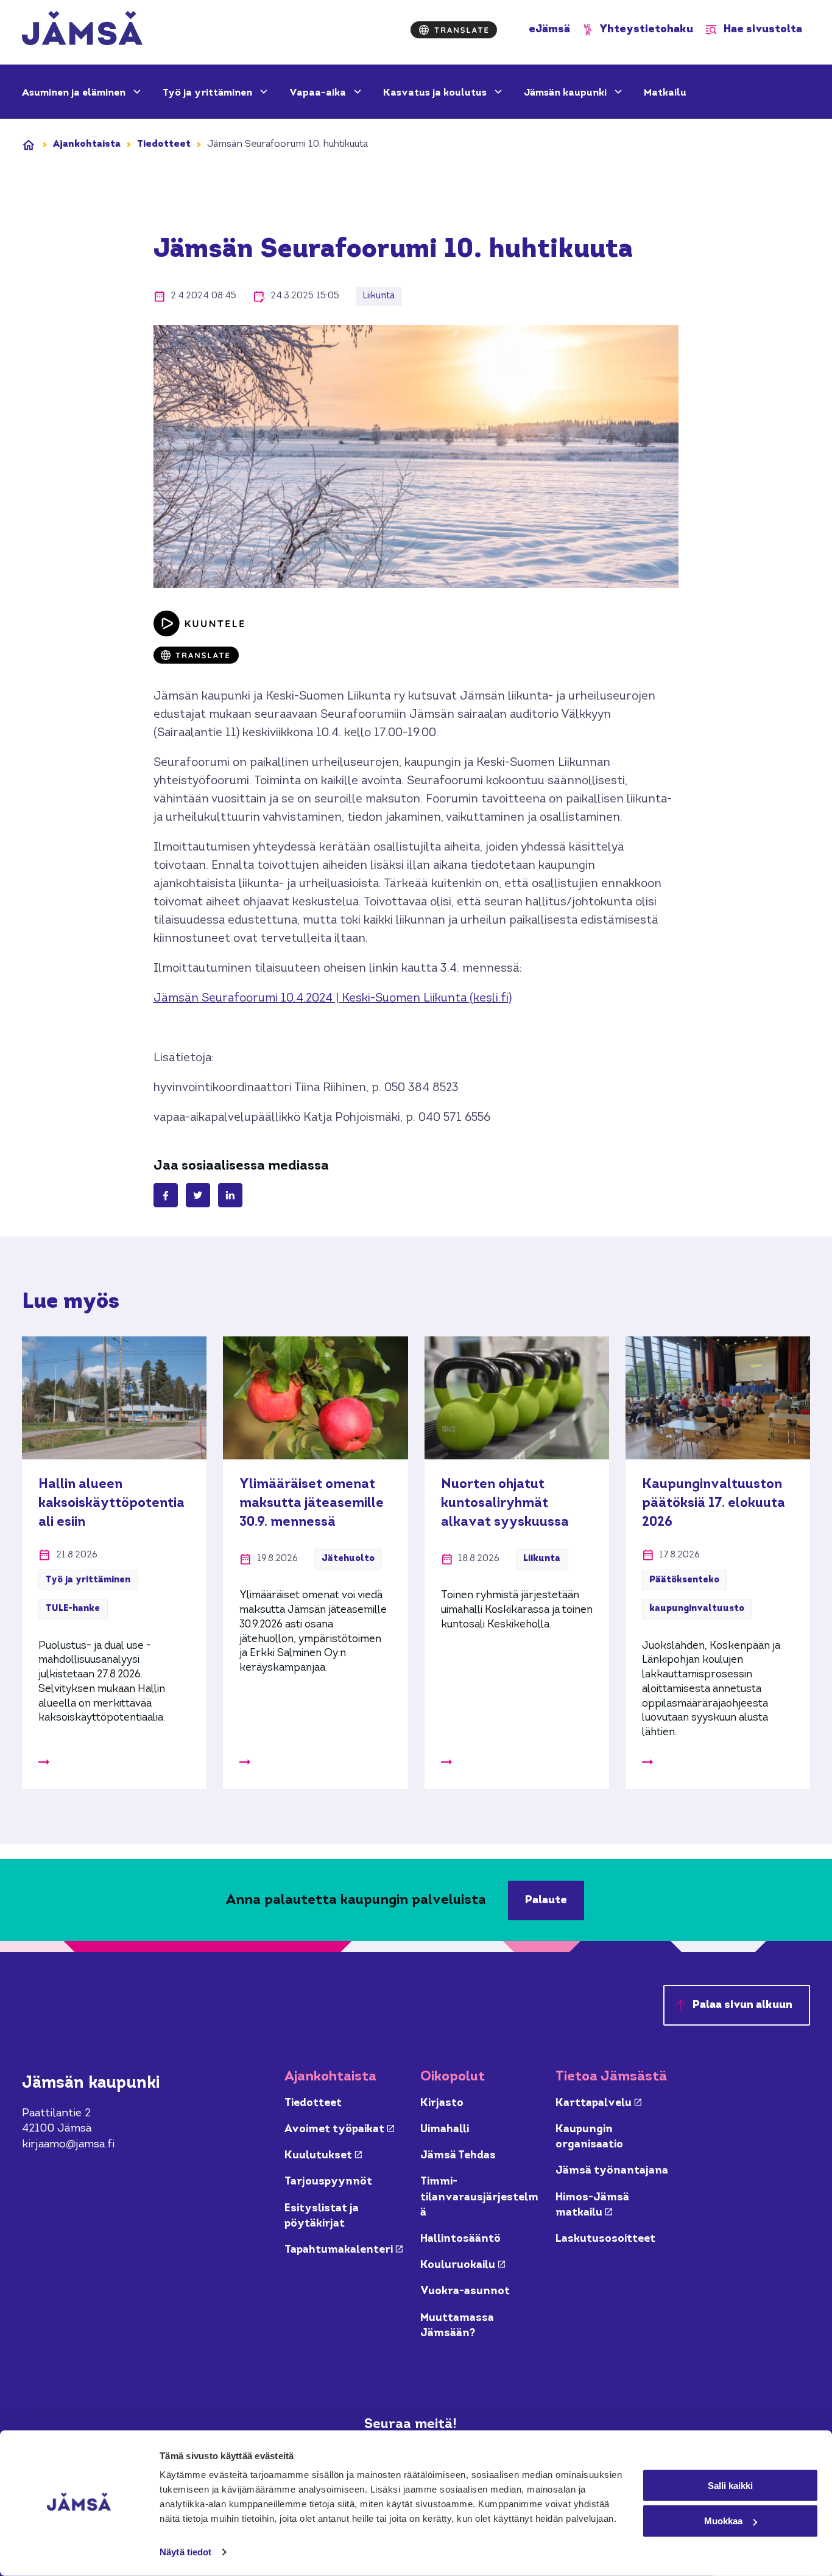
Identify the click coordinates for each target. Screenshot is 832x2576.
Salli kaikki (730, 2485)
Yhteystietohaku (647, 30)
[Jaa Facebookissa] (166, 1195)
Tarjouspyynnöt (328, 2182)
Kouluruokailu (463, 2265)
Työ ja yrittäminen (209, 93)
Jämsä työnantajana (612, 2171)
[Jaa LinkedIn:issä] (230, 1195)
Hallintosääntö (460, 2239)
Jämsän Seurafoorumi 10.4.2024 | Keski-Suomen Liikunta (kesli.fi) (333, 999)
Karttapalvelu (598, 2103)
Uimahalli (445, 2129)
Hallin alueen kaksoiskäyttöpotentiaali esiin (111, 1503)
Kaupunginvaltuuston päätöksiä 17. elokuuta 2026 (714, 1503)
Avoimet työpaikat (339, 2129)
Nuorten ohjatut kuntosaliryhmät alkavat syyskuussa (505, 1503)
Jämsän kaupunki (566, 93)
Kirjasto (442, 2103)
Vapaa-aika (319, 93)
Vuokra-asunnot (465, 2291)
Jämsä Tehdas (458, 2156)
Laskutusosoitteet (605, 2239)
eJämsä (549, 30)
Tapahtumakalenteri (344, 2250)
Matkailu (665, 93)
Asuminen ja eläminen (75, 93)
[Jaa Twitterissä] (198, 1195)
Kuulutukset (323, 2156)
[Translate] (454, 30)
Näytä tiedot (185, 2552)
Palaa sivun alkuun (742, 2005)
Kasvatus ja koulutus (436, 93)
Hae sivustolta (763, 30)
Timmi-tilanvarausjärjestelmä (479, 2197)
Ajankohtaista (87, 144)
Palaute (546, 1900)
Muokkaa (723, 2521)
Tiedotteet (164, 144)
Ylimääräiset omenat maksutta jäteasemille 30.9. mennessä (312, 1503)
